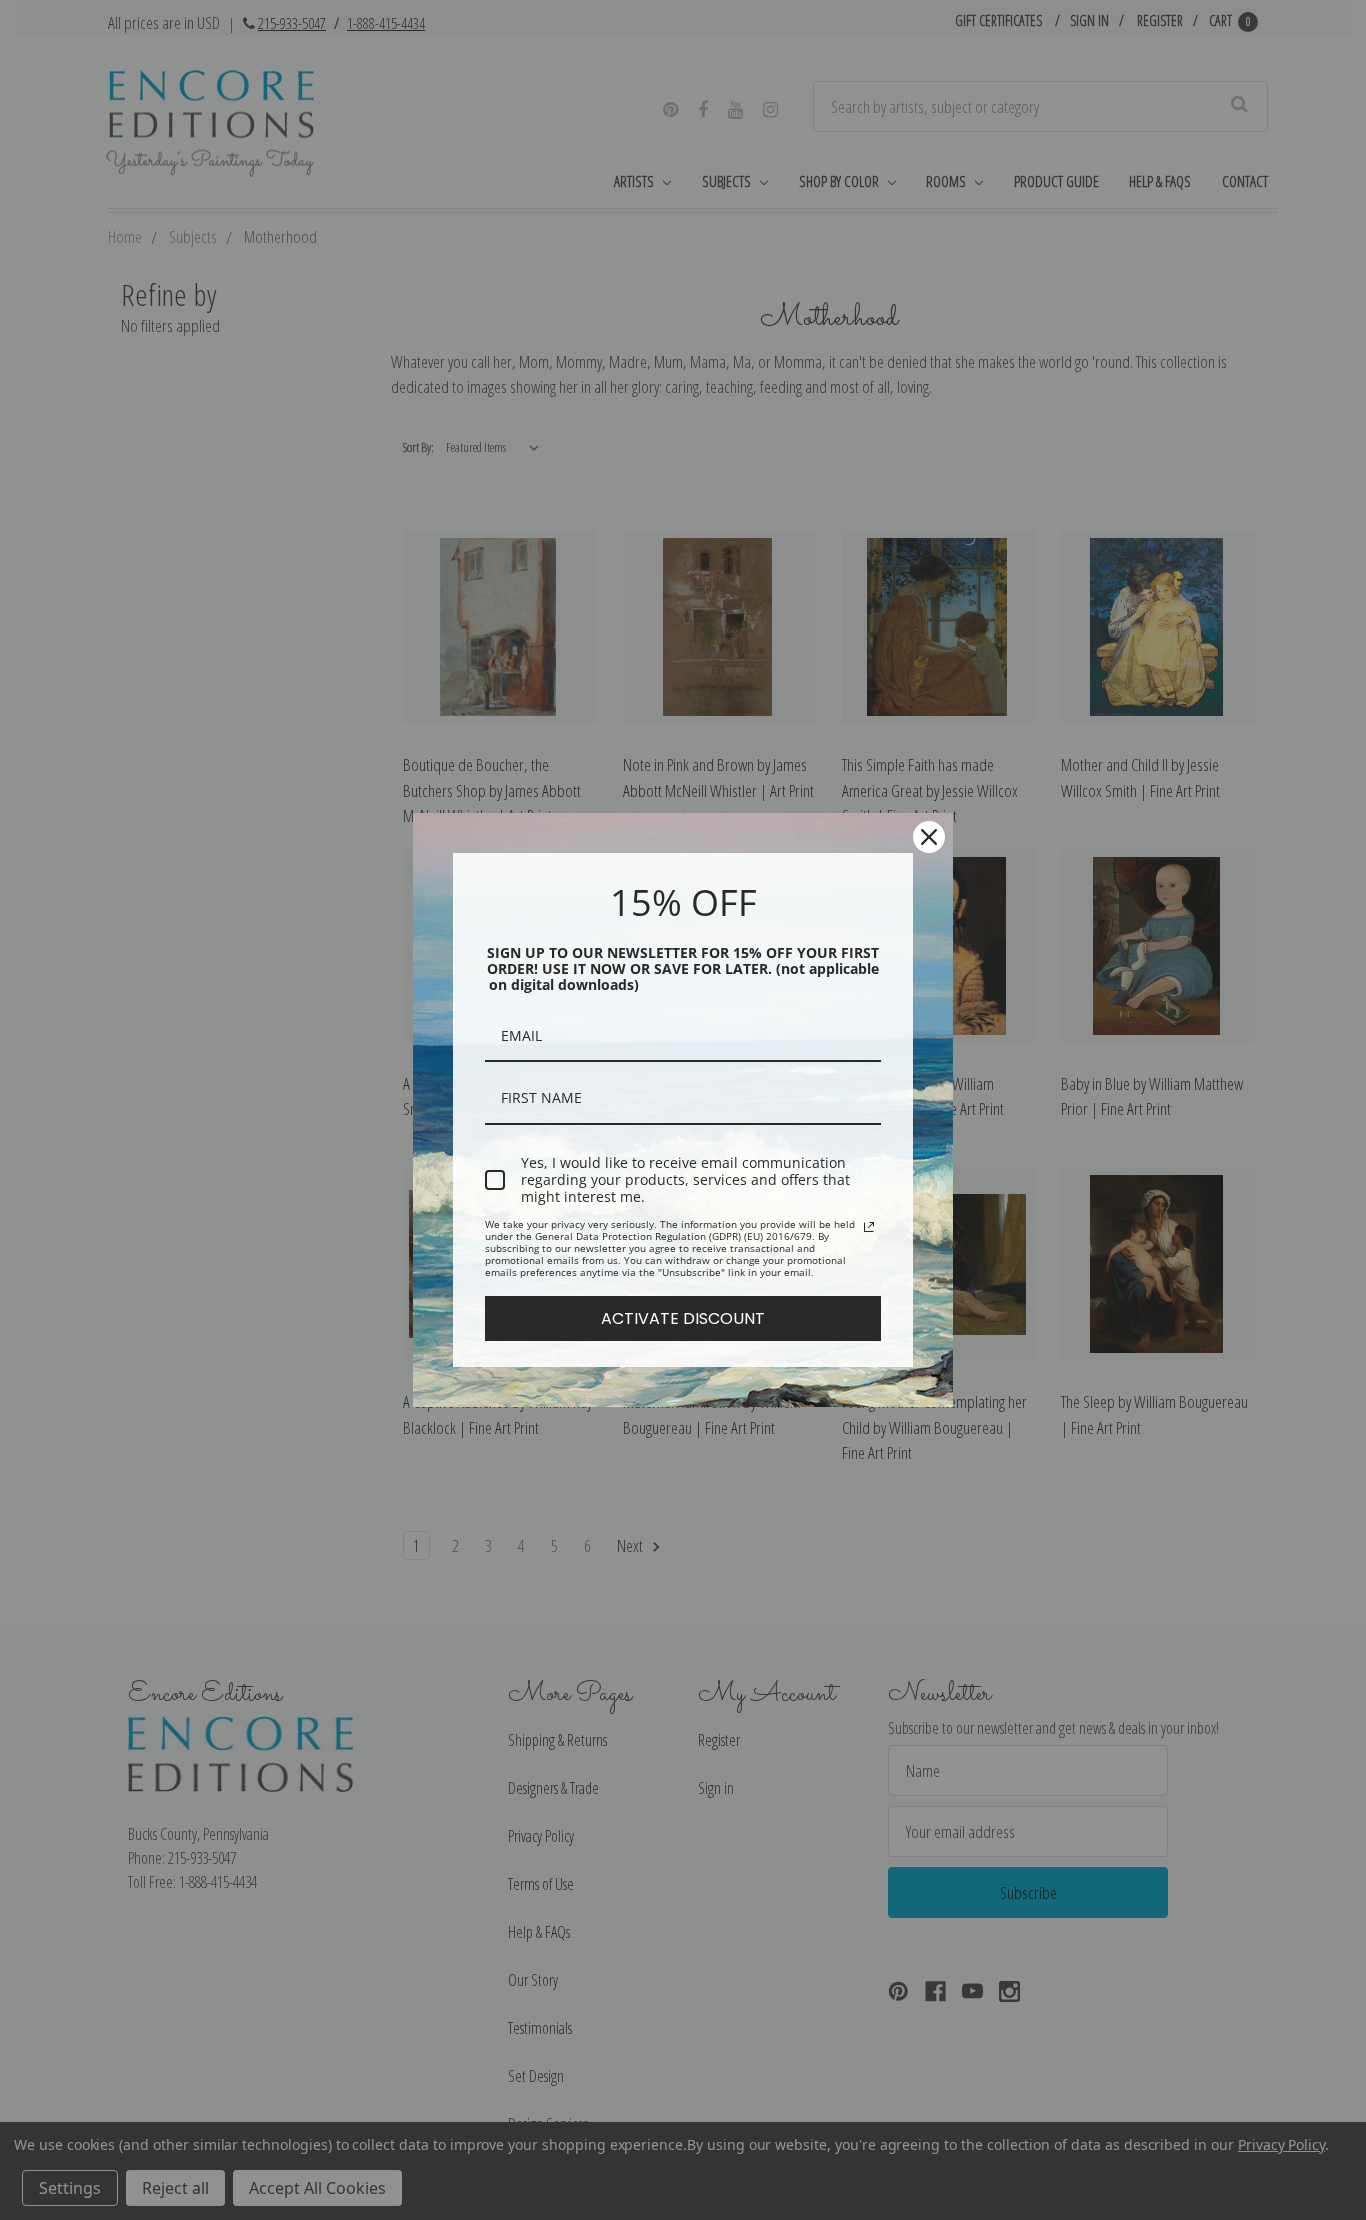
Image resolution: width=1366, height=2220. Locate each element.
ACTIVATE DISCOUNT (683, 1318)
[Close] (929, 837)
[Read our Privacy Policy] (869, 1227)
